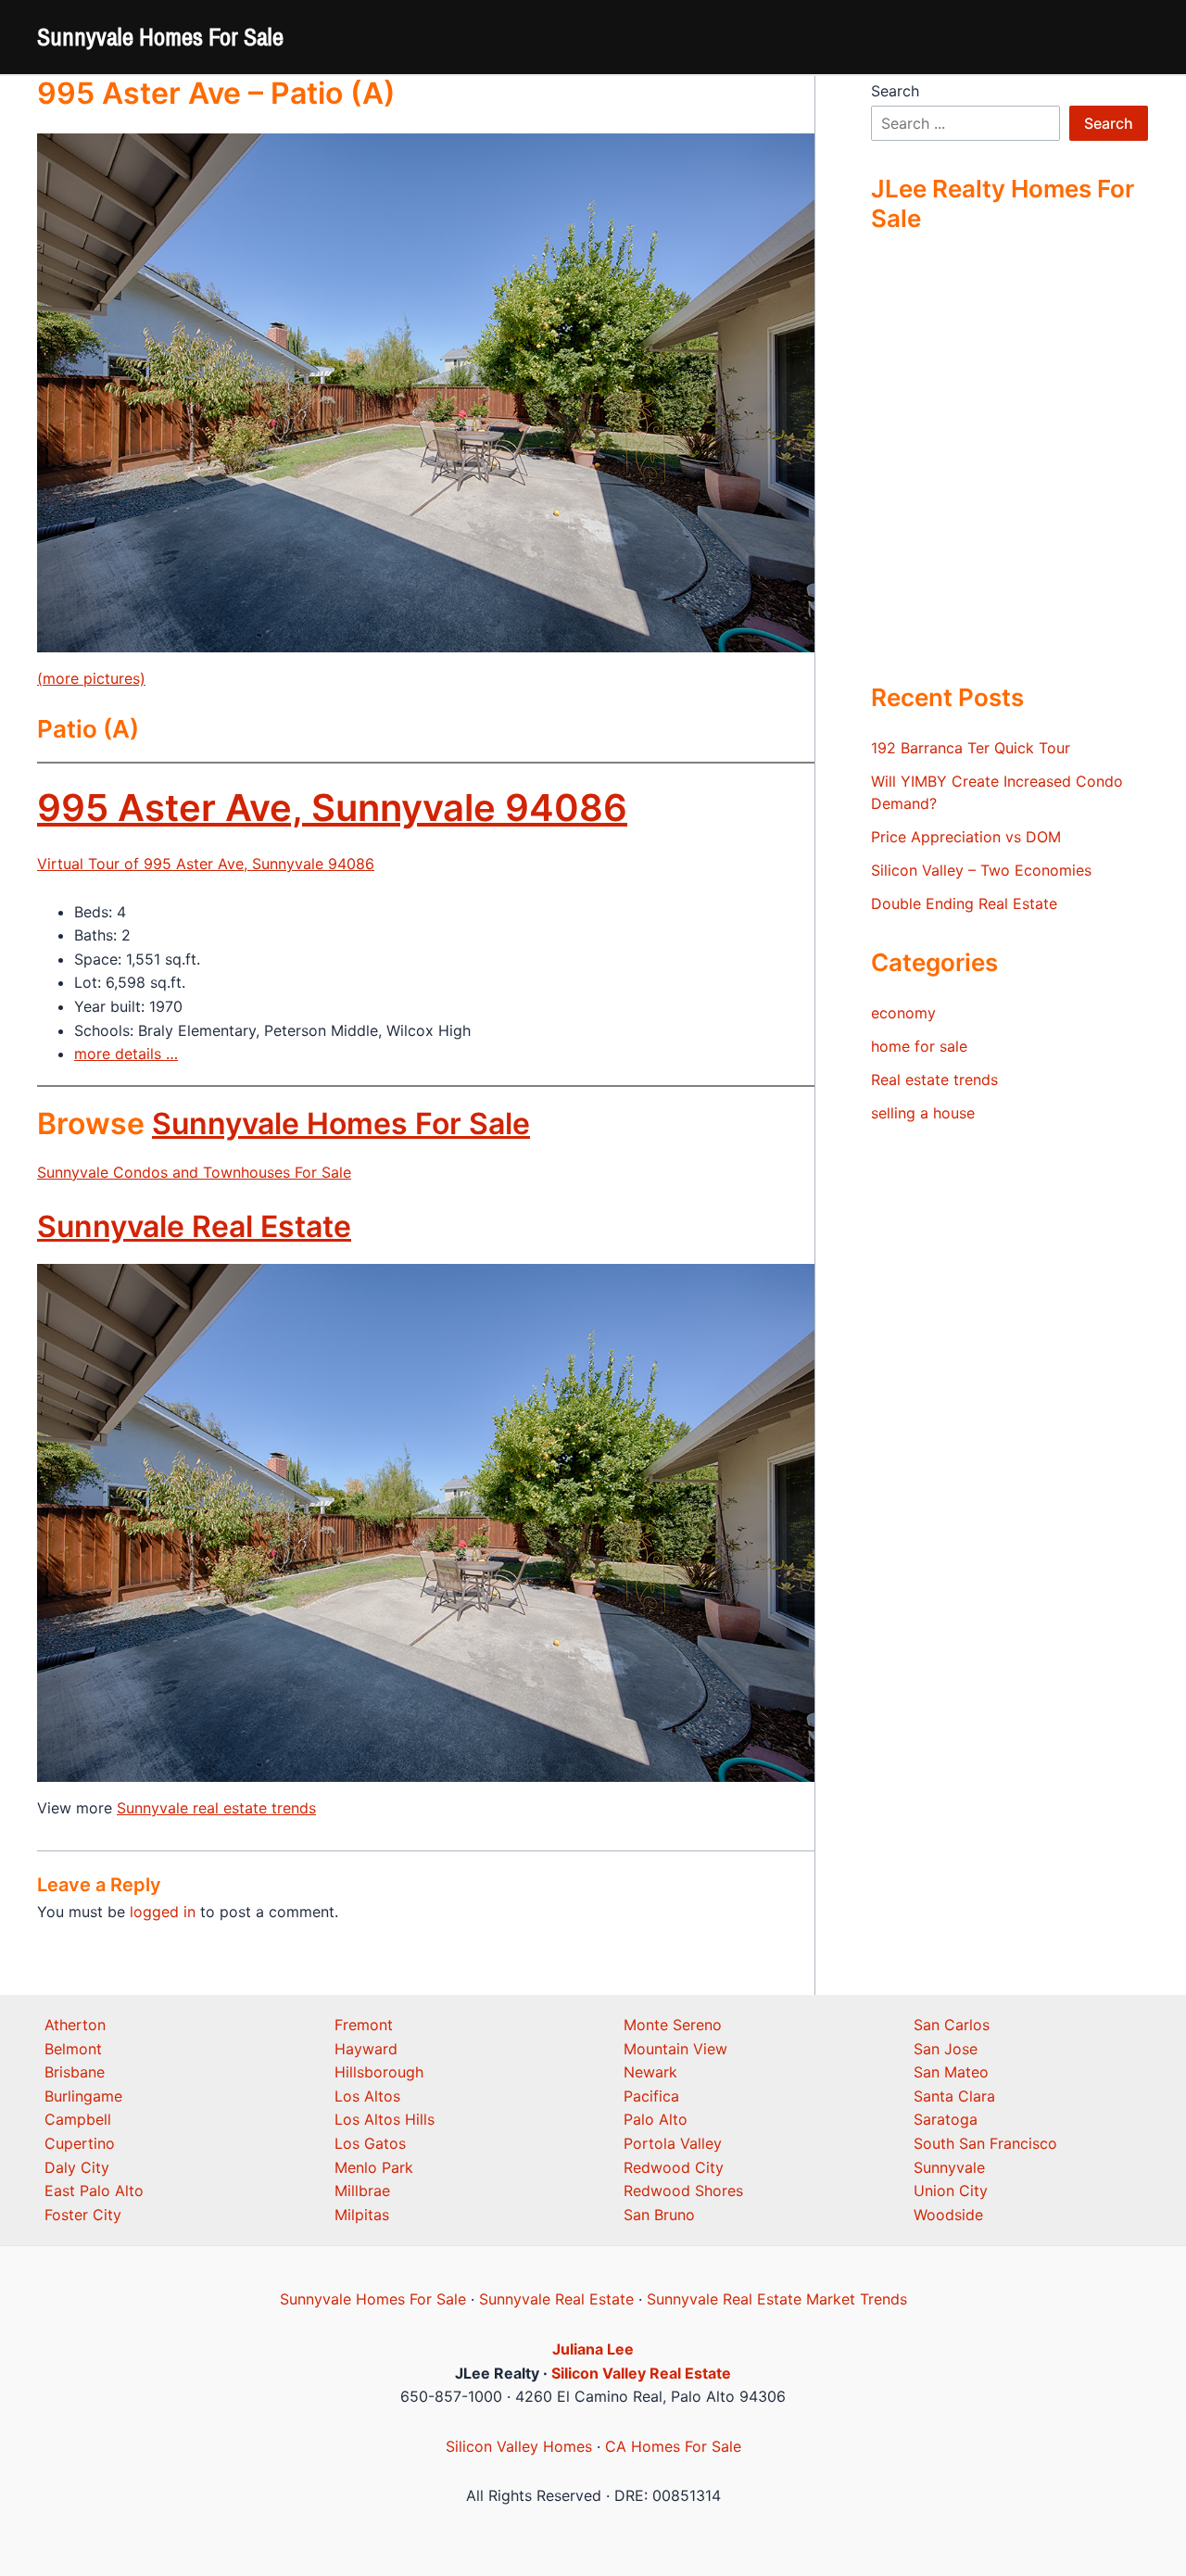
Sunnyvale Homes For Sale (160, 37)
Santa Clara (954, 2096)
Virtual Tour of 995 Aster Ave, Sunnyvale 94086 (206, 864)
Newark (650, 2072)
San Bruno (659, 2215)
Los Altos (367, 2096)
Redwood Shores (683, 2191)
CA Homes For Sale (673, 2446)
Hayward (366, 2049)
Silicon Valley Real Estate (641, 2373)
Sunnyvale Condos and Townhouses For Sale (194, 1172)
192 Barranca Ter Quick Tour (971, 748)
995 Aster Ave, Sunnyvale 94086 (332, 808)
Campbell (78, 2119)
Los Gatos (370, 2143)
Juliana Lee (593, 2349)
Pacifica (651, 2096)
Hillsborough (379, 2072)
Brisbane (75, 2072)
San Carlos (952, 2025)
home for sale (919, 1046)
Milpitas (362, 2215)
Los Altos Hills (385, 2119)
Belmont (73, 2049)
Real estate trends (934, 1080)
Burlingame (83, 2096)
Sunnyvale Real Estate (194, 1226)
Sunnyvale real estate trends (216, 1808)
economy (903, 1013)
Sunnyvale (949, 2167)
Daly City (77, 2167)
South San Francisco (985, 2143)
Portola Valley (673, 2143)
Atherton (75, 2025)
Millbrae (362, 2191)
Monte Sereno (673, 2025)
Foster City (83, 2215)
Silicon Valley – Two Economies (981, 870)
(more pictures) (91, 678)
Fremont (364, 2025)
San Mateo (951, 2072)
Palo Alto (656, 2119)
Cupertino (80, 2143)
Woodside (948, 2215)
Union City (951, 2191)
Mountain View (675, 2049)
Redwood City (674, 2167)
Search (895, 91)
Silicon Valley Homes (519, 2446)
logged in (163, 1912)
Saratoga (946, 2119)
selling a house (923, 1113)
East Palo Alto (94, 2191)
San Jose (946, 2049)
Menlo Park (374, 2167)
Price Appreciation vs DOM (966, 837)
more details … (126, 1054)
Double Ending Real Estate (964, 903)
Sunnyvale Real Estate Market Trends (777, 2299)
